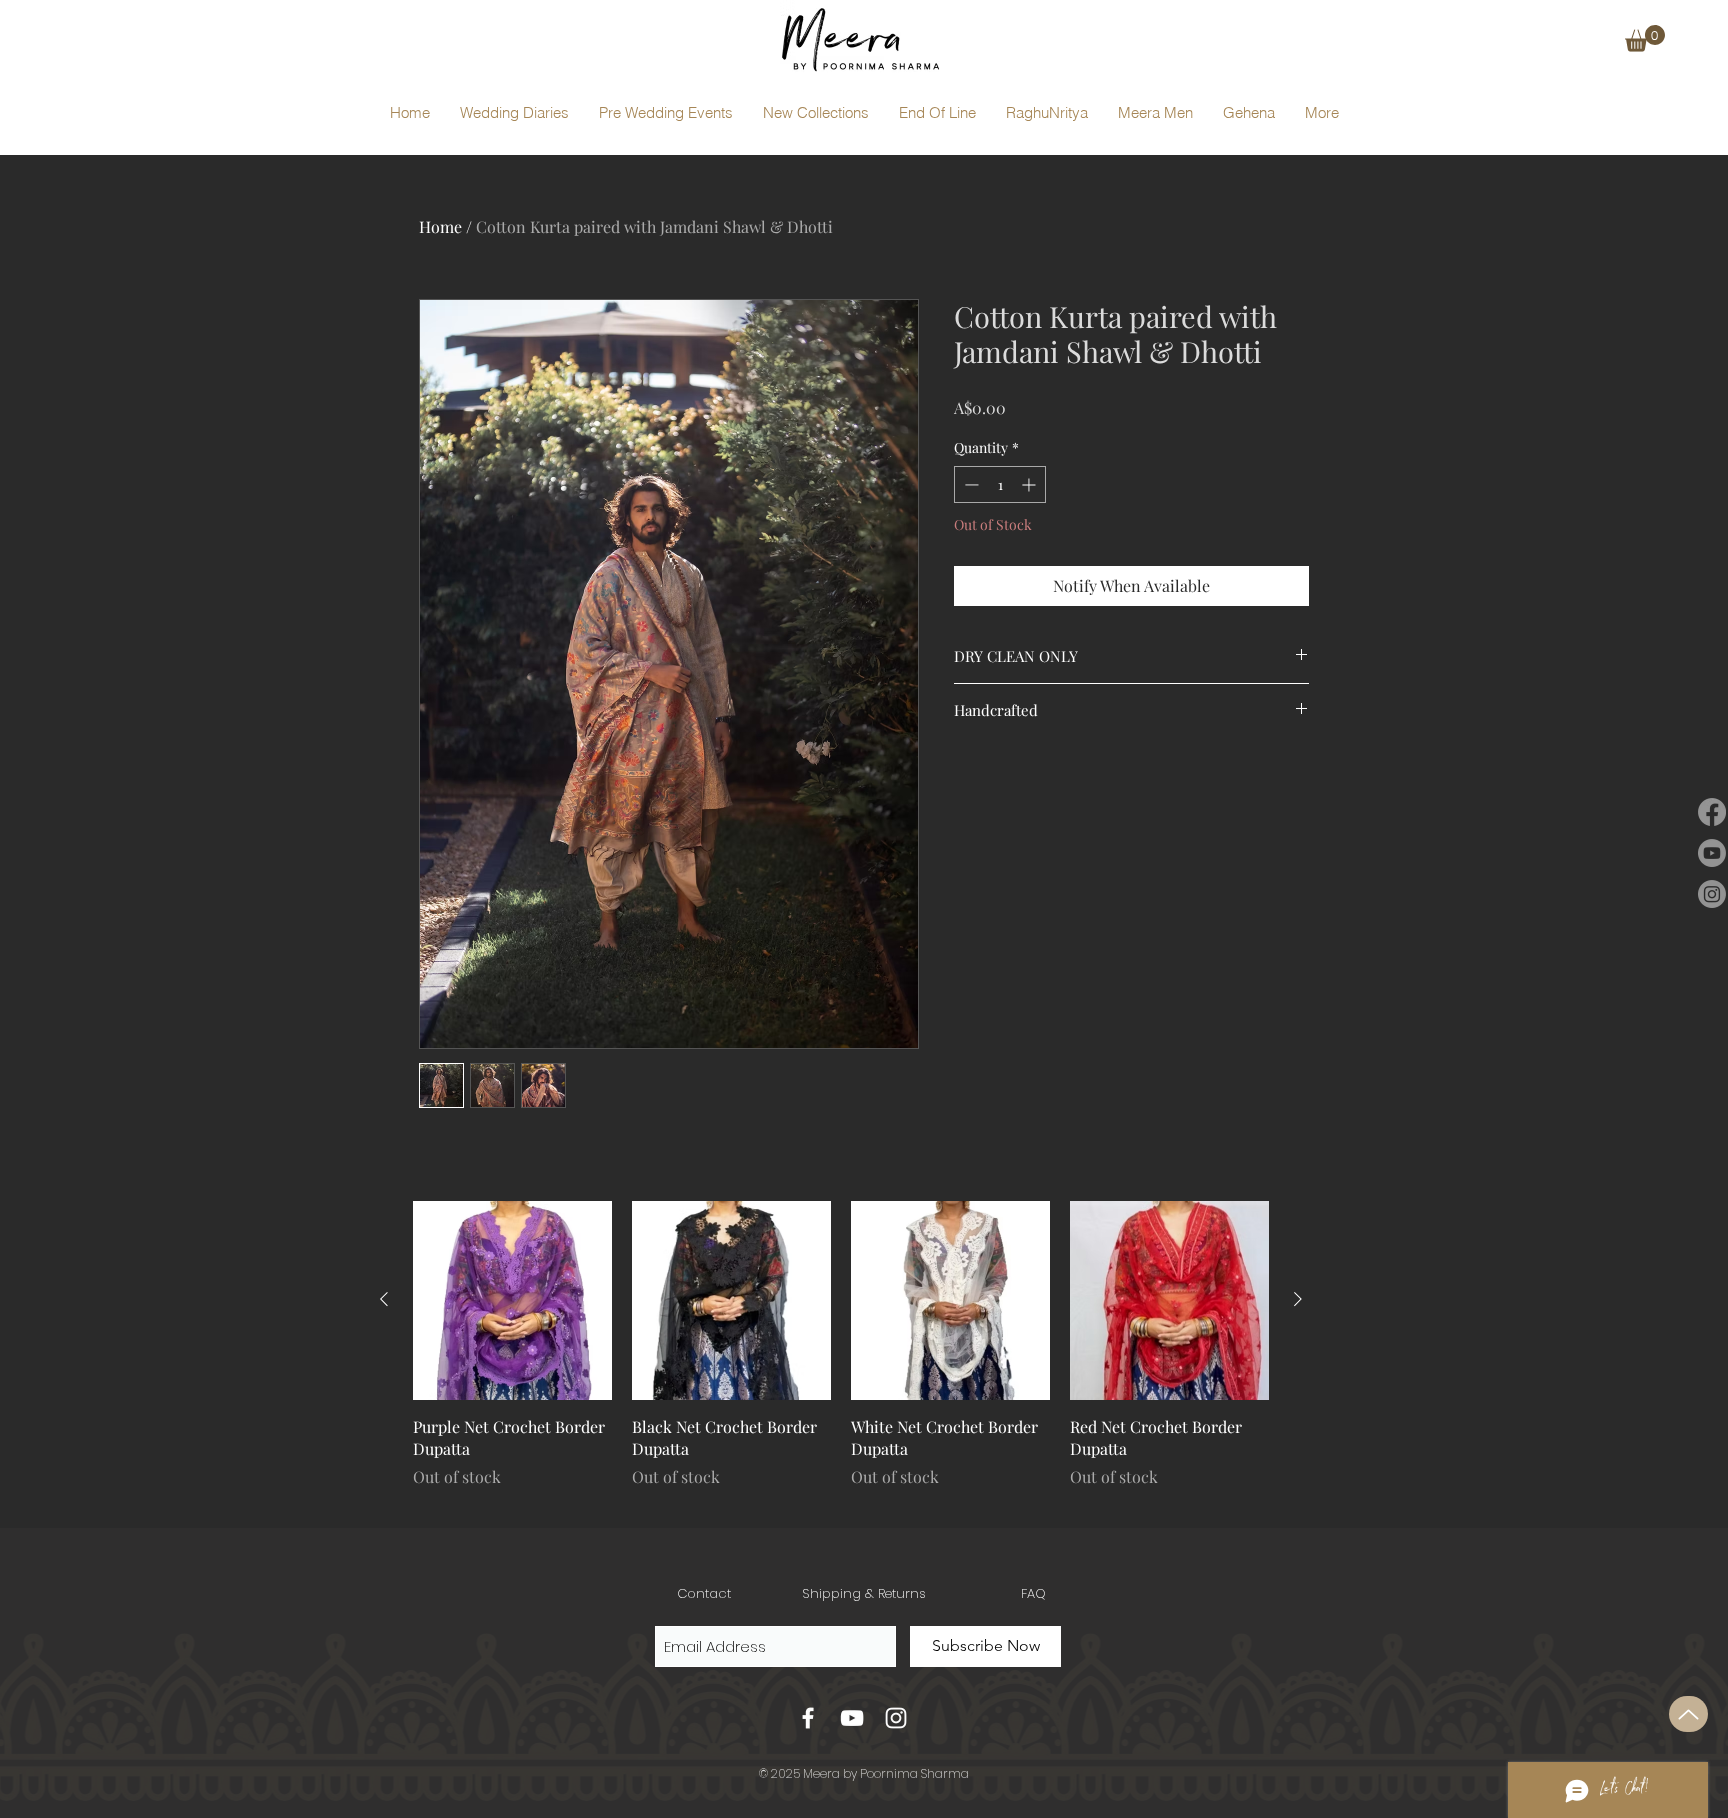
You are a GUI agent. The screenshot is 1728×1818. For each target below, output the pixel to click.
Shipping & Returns (864, 1593)
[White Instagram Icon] (896, 1718)
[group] (841, 1356)
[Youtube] (1712, 853)
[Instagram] (1712, 894)
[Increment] (1030, 484)
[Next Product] (1298, 1299)
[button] (1645, 38)
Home (440, 226)
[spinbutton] (1000, 484)
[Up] (1688, 1714)
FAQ (1033, 1593)
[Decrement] (969, 484)
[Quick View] (512, 1300)
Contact (704, 1593)
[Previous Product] (384, 1299)
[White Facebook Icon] (808, 1718)
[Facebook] (1712, 812)
